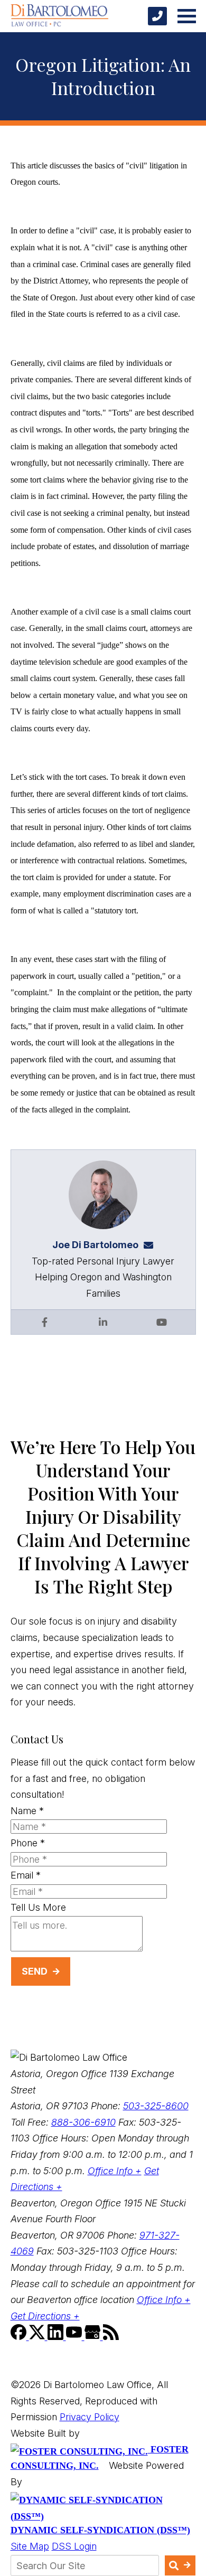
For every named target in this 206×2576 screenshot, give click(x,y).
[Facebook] (20, 2337)
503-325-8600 (156, 2106)
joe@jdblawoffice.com (152, 1245)
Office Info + (115, 2171)
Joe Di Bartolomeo (95, 1245)
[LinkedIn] (57, 2337)
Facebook (44, 1322)
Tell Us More (38, 1907)
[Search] (180, 2565)
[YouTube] (75, 2337)
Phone (28, 1843)
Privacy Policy (90, 2417)
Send (35, 1971)
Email (26, 1875)
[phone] (157, 16)
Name (27, 1811)
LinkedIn (103, 1322)
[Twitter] (38, 2337)
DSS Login (74, 2546)
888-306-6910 (83, 2122)
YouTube (162, 1322)
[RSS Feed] (111, 2337)
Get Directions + (45, 2316)
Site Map (30, 2546)
